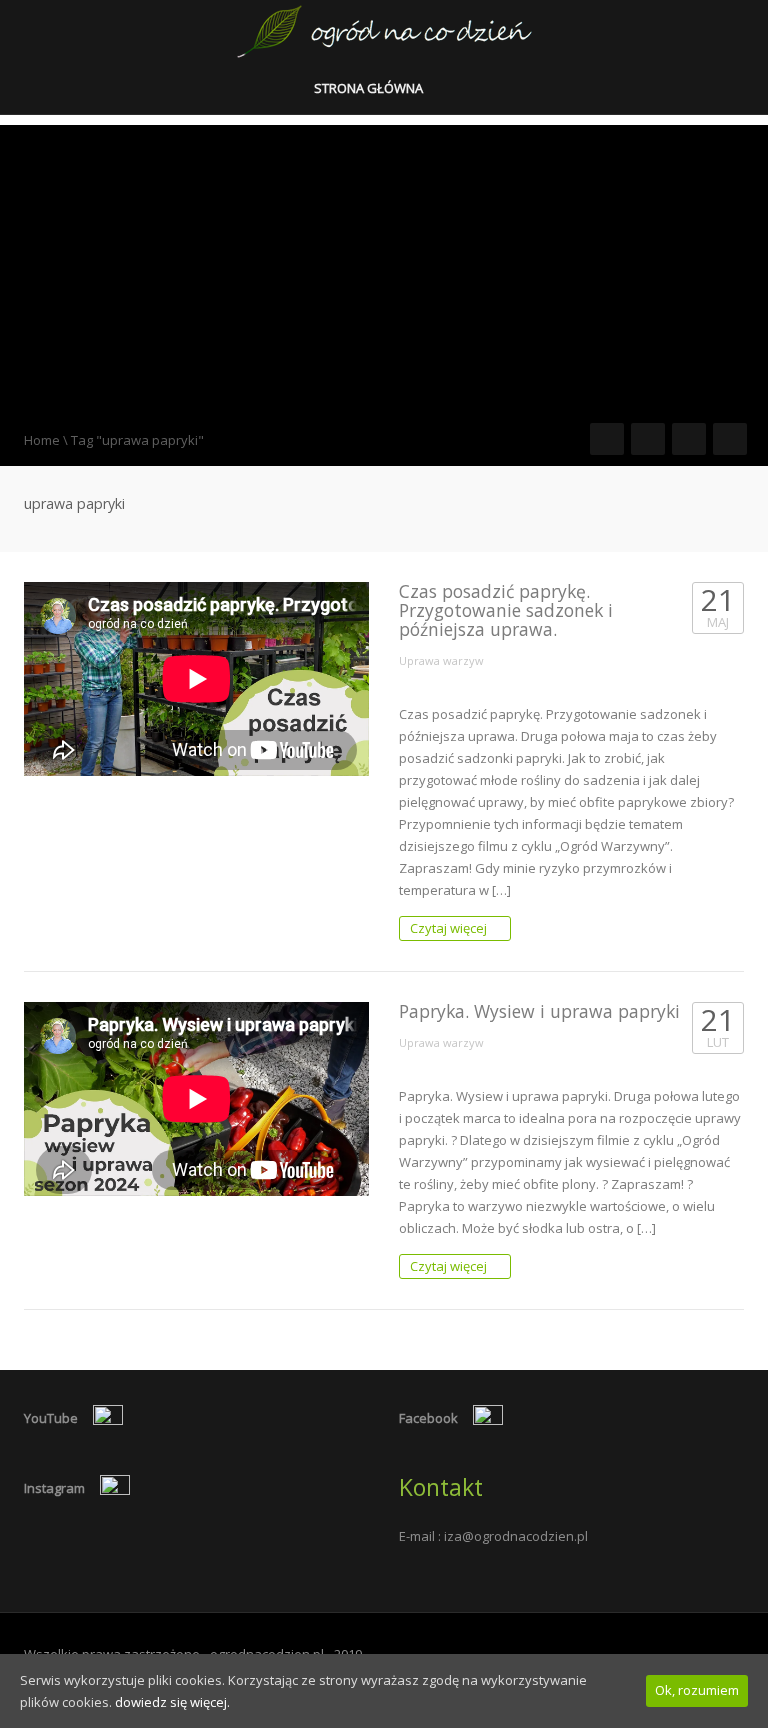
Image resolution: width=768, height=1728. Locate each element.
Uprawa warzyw (441, 660)
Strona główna (370, 88)
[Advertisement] (384, 265)
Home (42, 440)
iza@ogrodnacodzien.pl (516, 1536)
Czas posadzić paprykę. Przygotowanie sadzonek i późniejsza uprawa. (506, 610)
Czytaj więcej (450, 928)
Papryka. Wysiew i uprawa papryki (539, 1011)
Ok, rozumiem (697, 1690)
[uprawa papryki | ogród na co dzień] (384, 30)
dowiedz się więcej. (172, 1702)
